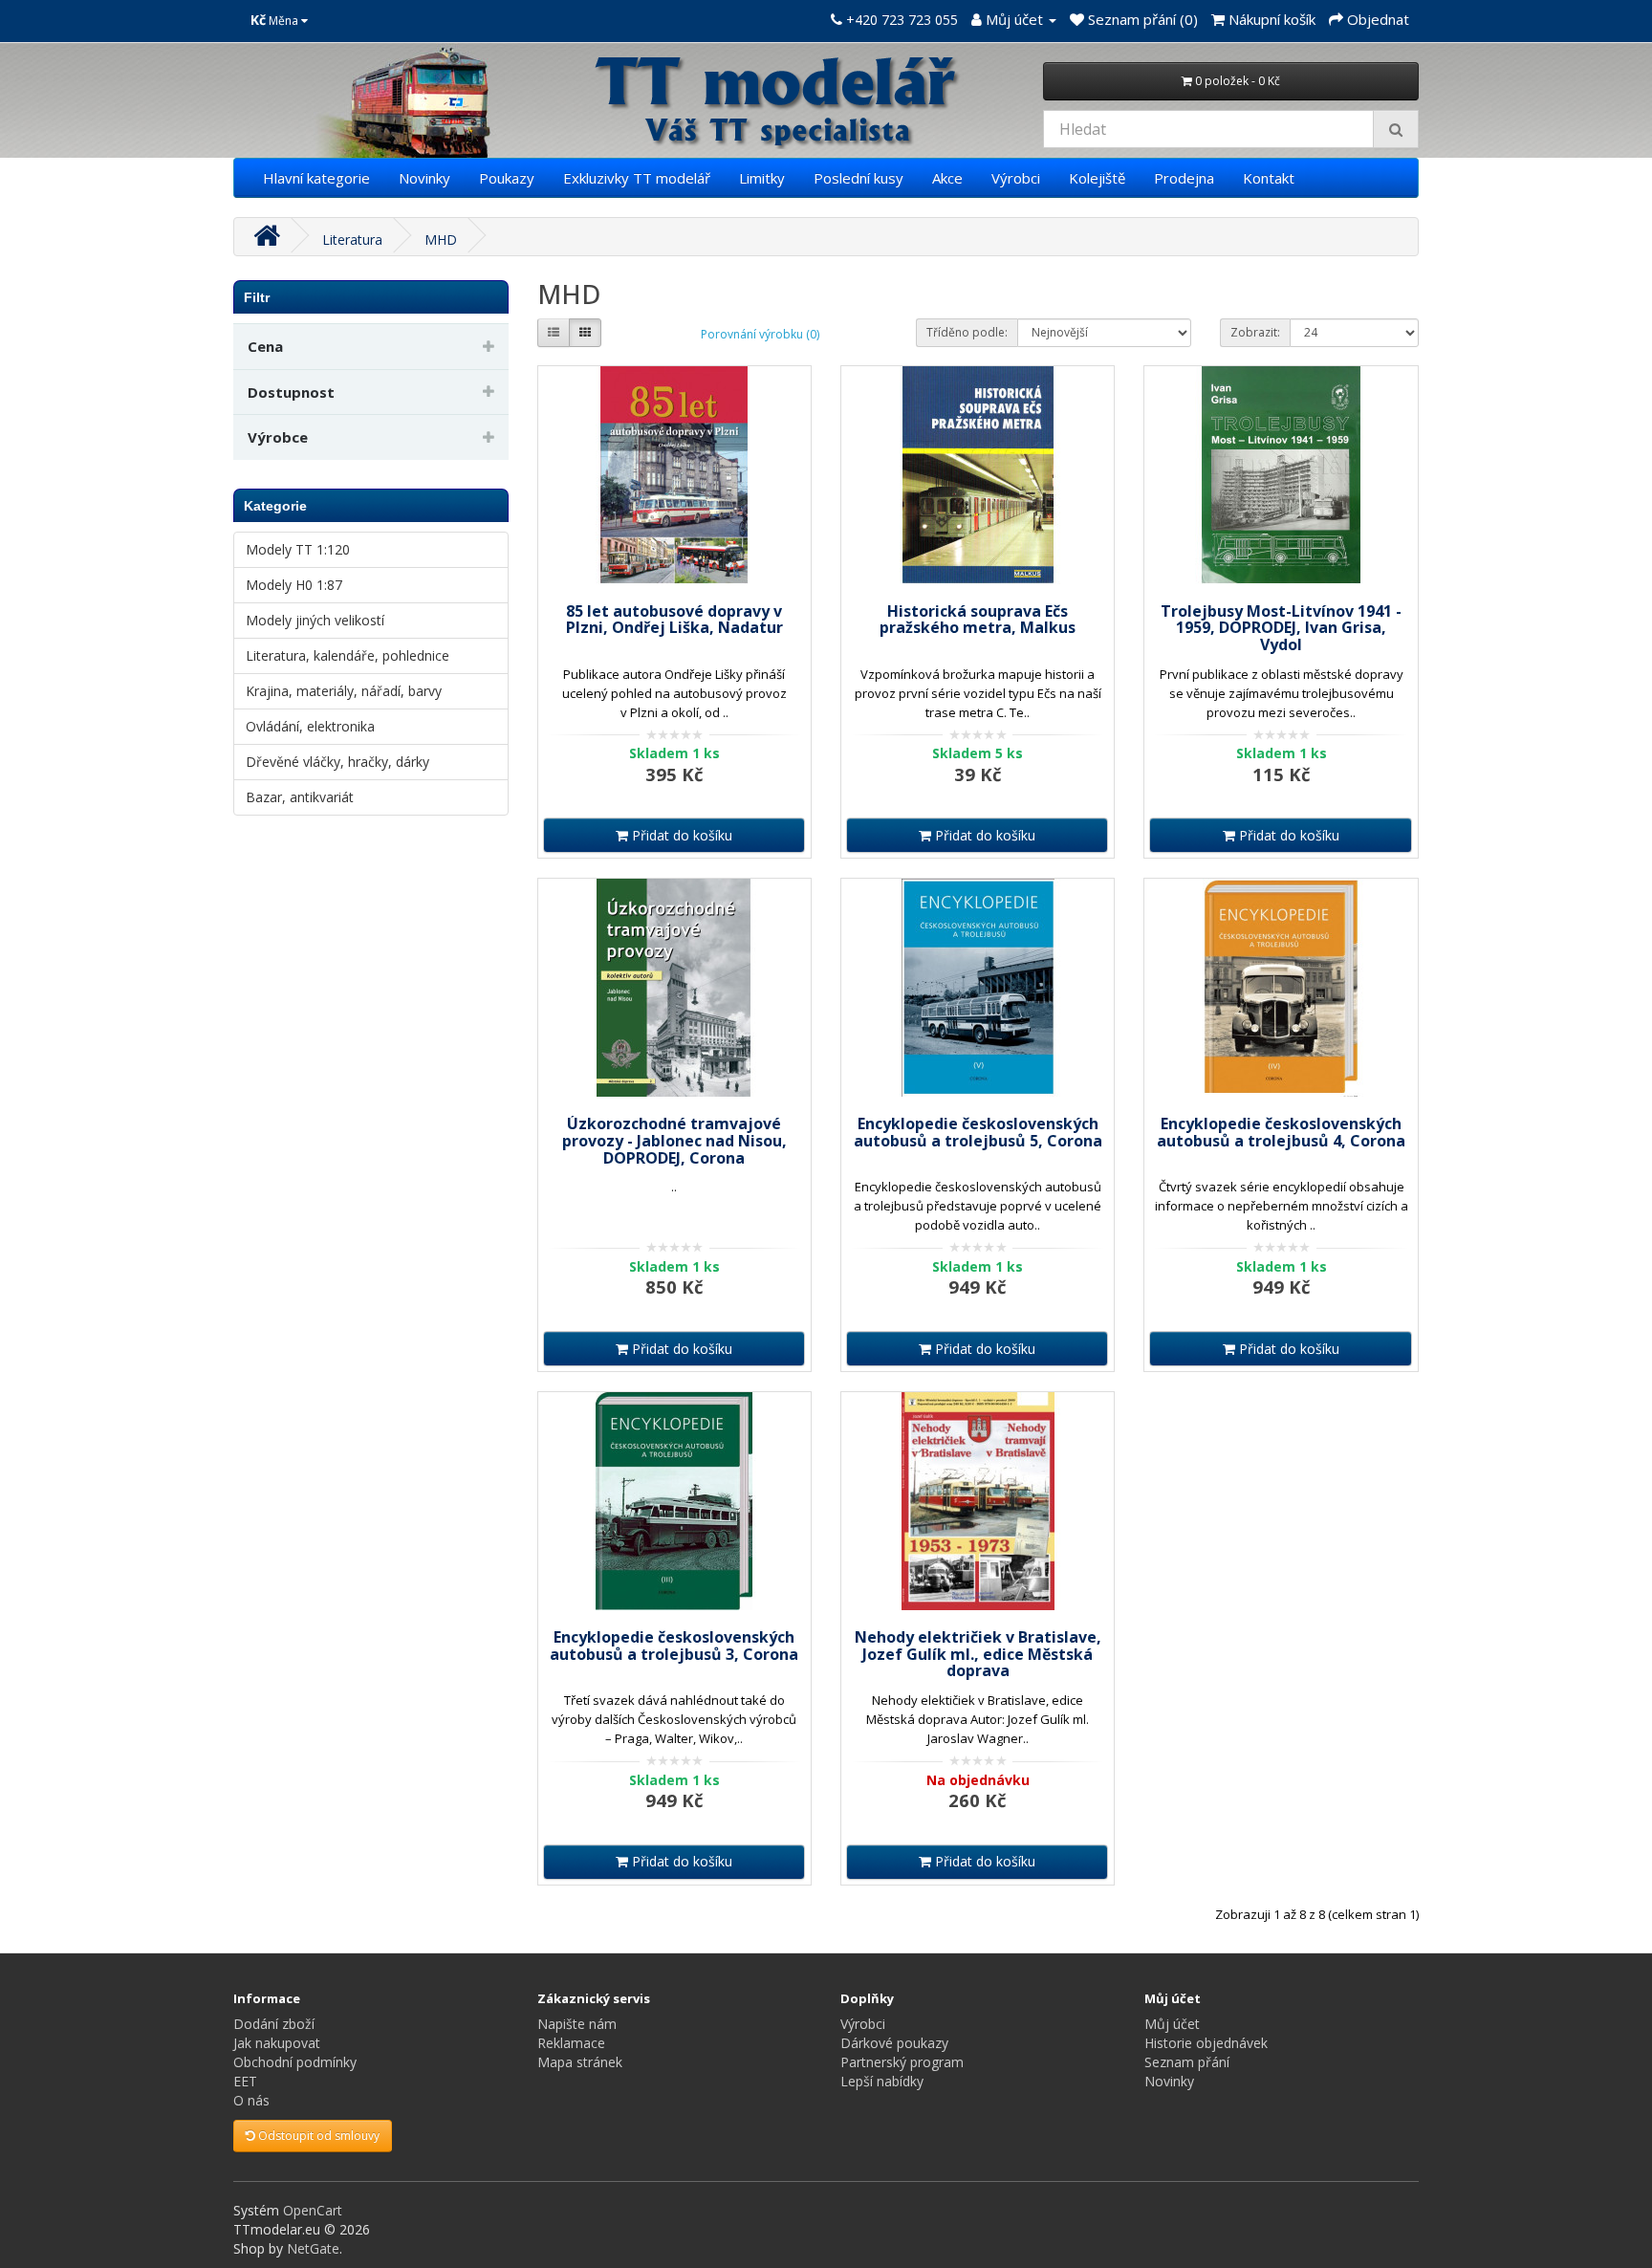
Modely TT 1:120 (298, 549)
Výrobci (1016, 178)
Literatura (352, 240)
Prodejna (1184, 178)
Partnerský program (902, 2062)
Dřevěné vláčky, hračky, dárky (337, 762)
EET (245, 2081)
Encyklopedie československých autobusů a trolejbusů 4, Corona (1281, 1132)
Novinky (424, 178)
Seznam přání (1187, 2062)
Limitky (762, 178)
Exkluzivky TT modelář (637, 178)
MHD (441, 240)
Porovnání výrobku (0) (760, 334)
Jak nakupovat (277, 2043)
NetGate (313, 2248)
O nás (251, 2100)
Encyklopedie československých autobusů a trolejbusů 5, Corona (978, 1132)
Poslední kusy (859, 178)
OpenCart (313, 2210)
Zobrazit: (1255, 332)
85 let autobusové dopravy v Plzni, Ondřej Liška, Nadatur (674, 620)
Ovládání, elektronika (310, 726)
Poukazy (507, 178)
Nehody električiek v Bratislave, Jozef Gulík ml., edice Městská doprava (978, 1654)
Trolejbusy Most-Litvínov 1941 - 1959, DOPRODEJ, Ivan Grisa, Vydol (1281, 628)
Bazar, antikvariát (300, 797)
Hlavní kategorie (316, 178)
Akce (947, 178)
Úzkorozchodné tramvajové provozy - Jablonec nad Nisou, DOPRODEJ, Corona (674, 1140)
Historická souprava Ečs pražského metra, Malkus (978, 620)
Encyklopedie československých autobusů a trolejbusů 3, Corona (674, 1646)
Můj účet (1172, 2024)
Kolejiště (1097, 178)
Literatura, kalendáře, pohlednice (348, 655)
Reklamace (571, 2043)
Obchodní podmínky (295, 2062)
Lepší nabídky (882, 2081)
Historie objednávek (1206, 2043)
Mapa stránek (580, 2062)
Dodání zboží (274, 2024)
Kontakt (1269, 178)
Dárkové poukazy (894, 2043)
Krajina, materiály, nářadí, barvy (344, 691)
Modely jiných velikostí (315, 620)
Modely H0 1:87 (294, 585)
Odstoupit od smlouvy (317, 2136)
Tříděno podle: (967, 332)
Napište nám (577, 2024)
